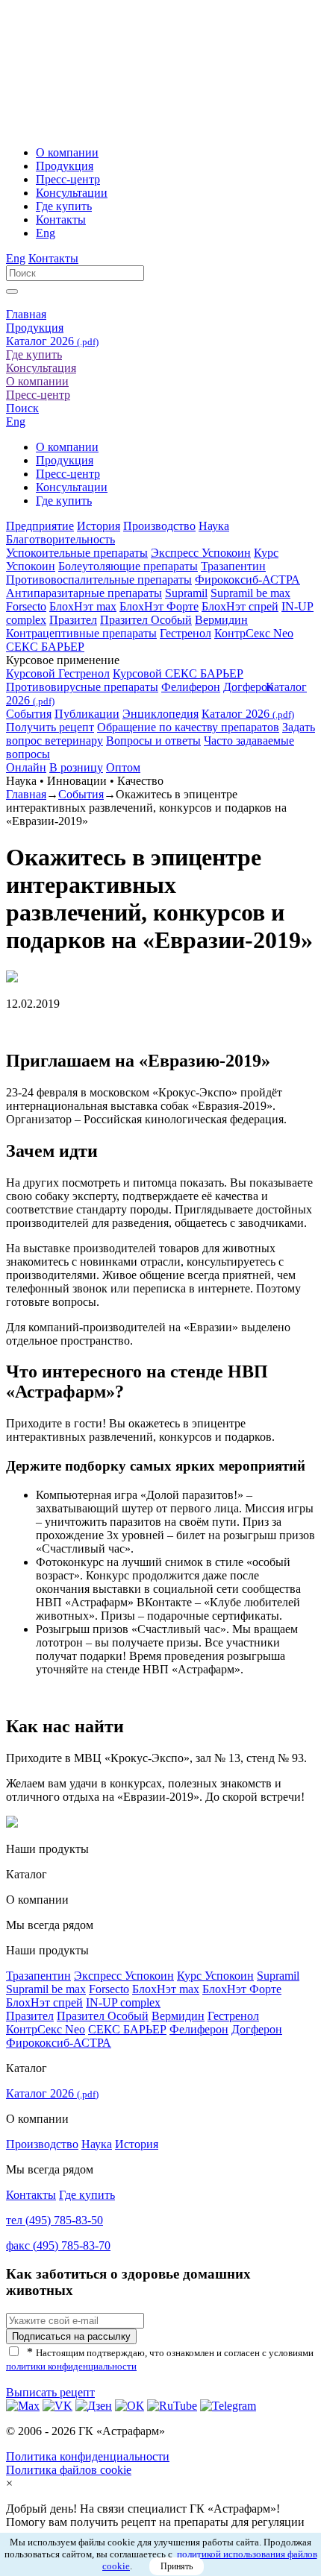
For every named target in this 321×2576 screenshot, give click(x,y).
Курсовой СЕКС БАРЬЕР (178, 673)
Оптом (123, 767)
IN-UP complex (123, 2002)
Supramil (186, 593)
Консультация (41, 368)
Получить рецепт (50, 727)
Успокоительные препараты (77, 553)
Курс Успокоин (215, 1976)
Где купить (64, 206)
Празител (73, 620)
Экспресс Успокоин (201, 553)
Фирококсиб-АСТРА (247, 580)
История (99, 526)
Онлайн (26, 767)
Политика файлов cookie (69, 2470)
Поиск (22, 408)
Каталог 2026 (52, 341)
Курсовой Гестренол (58, 673)
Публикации (87, 714)
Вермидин (221, 620)
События (29, 714)
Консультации (72, 193)
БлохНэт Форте (159, 606)
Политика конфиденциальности (88, 2456)
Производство (159, 526)
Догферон (249, 687)
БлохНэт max (83, 606)
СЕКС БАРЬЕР (45, 647)
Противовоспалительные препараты (99, 580)
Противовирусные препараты (82, 687)
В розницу (76, 767)
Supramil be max (250, 593)
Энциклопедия (160, 714)
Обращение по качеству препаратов (188, 727)
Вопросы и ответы (153, 741)
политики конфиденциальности (71, 2366)
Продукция (65, 166)
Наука (214, 526)
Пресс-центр (68, 179)
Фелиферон (191, 687)
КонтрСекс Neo (254, 633)
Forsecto (26, 606)
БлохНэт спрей (240, 606)
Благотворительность (60, 539)
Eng (46, 233)
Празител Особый (146, 620)
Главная (26, 314)
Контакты (61, 220)
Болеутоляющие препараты (128, 566)
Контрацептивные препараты (81, 633)
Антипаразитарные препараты (84, 593)
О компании (67, 152)
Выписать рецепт (50, 2392)
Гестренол (186, 633)
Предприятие (40, 526)
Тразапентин (233, 566)
